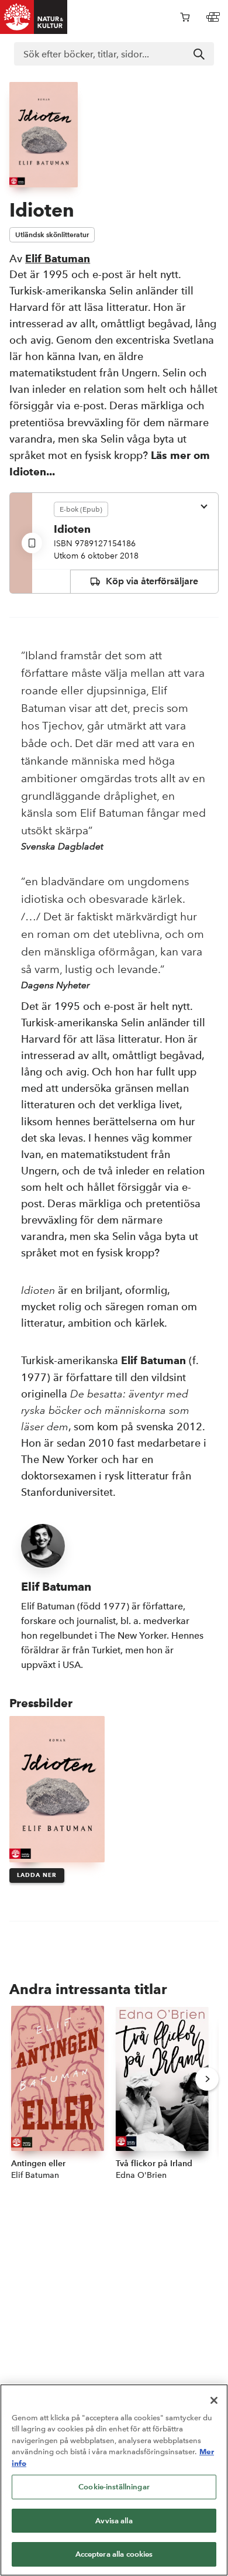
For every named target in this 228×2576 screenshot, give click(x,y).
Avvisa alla (114, 2521)
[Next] (207, 2079)
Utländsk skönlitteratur (52, 234)
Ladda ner (37, 1875)
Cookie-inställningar (114, 2487)
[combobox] (114, 54)
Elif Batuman (58, 258)
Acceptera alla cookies (114, 2554)
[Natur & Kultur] (34, 17)
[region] (114, 2480)
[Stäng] (214, 2400)
